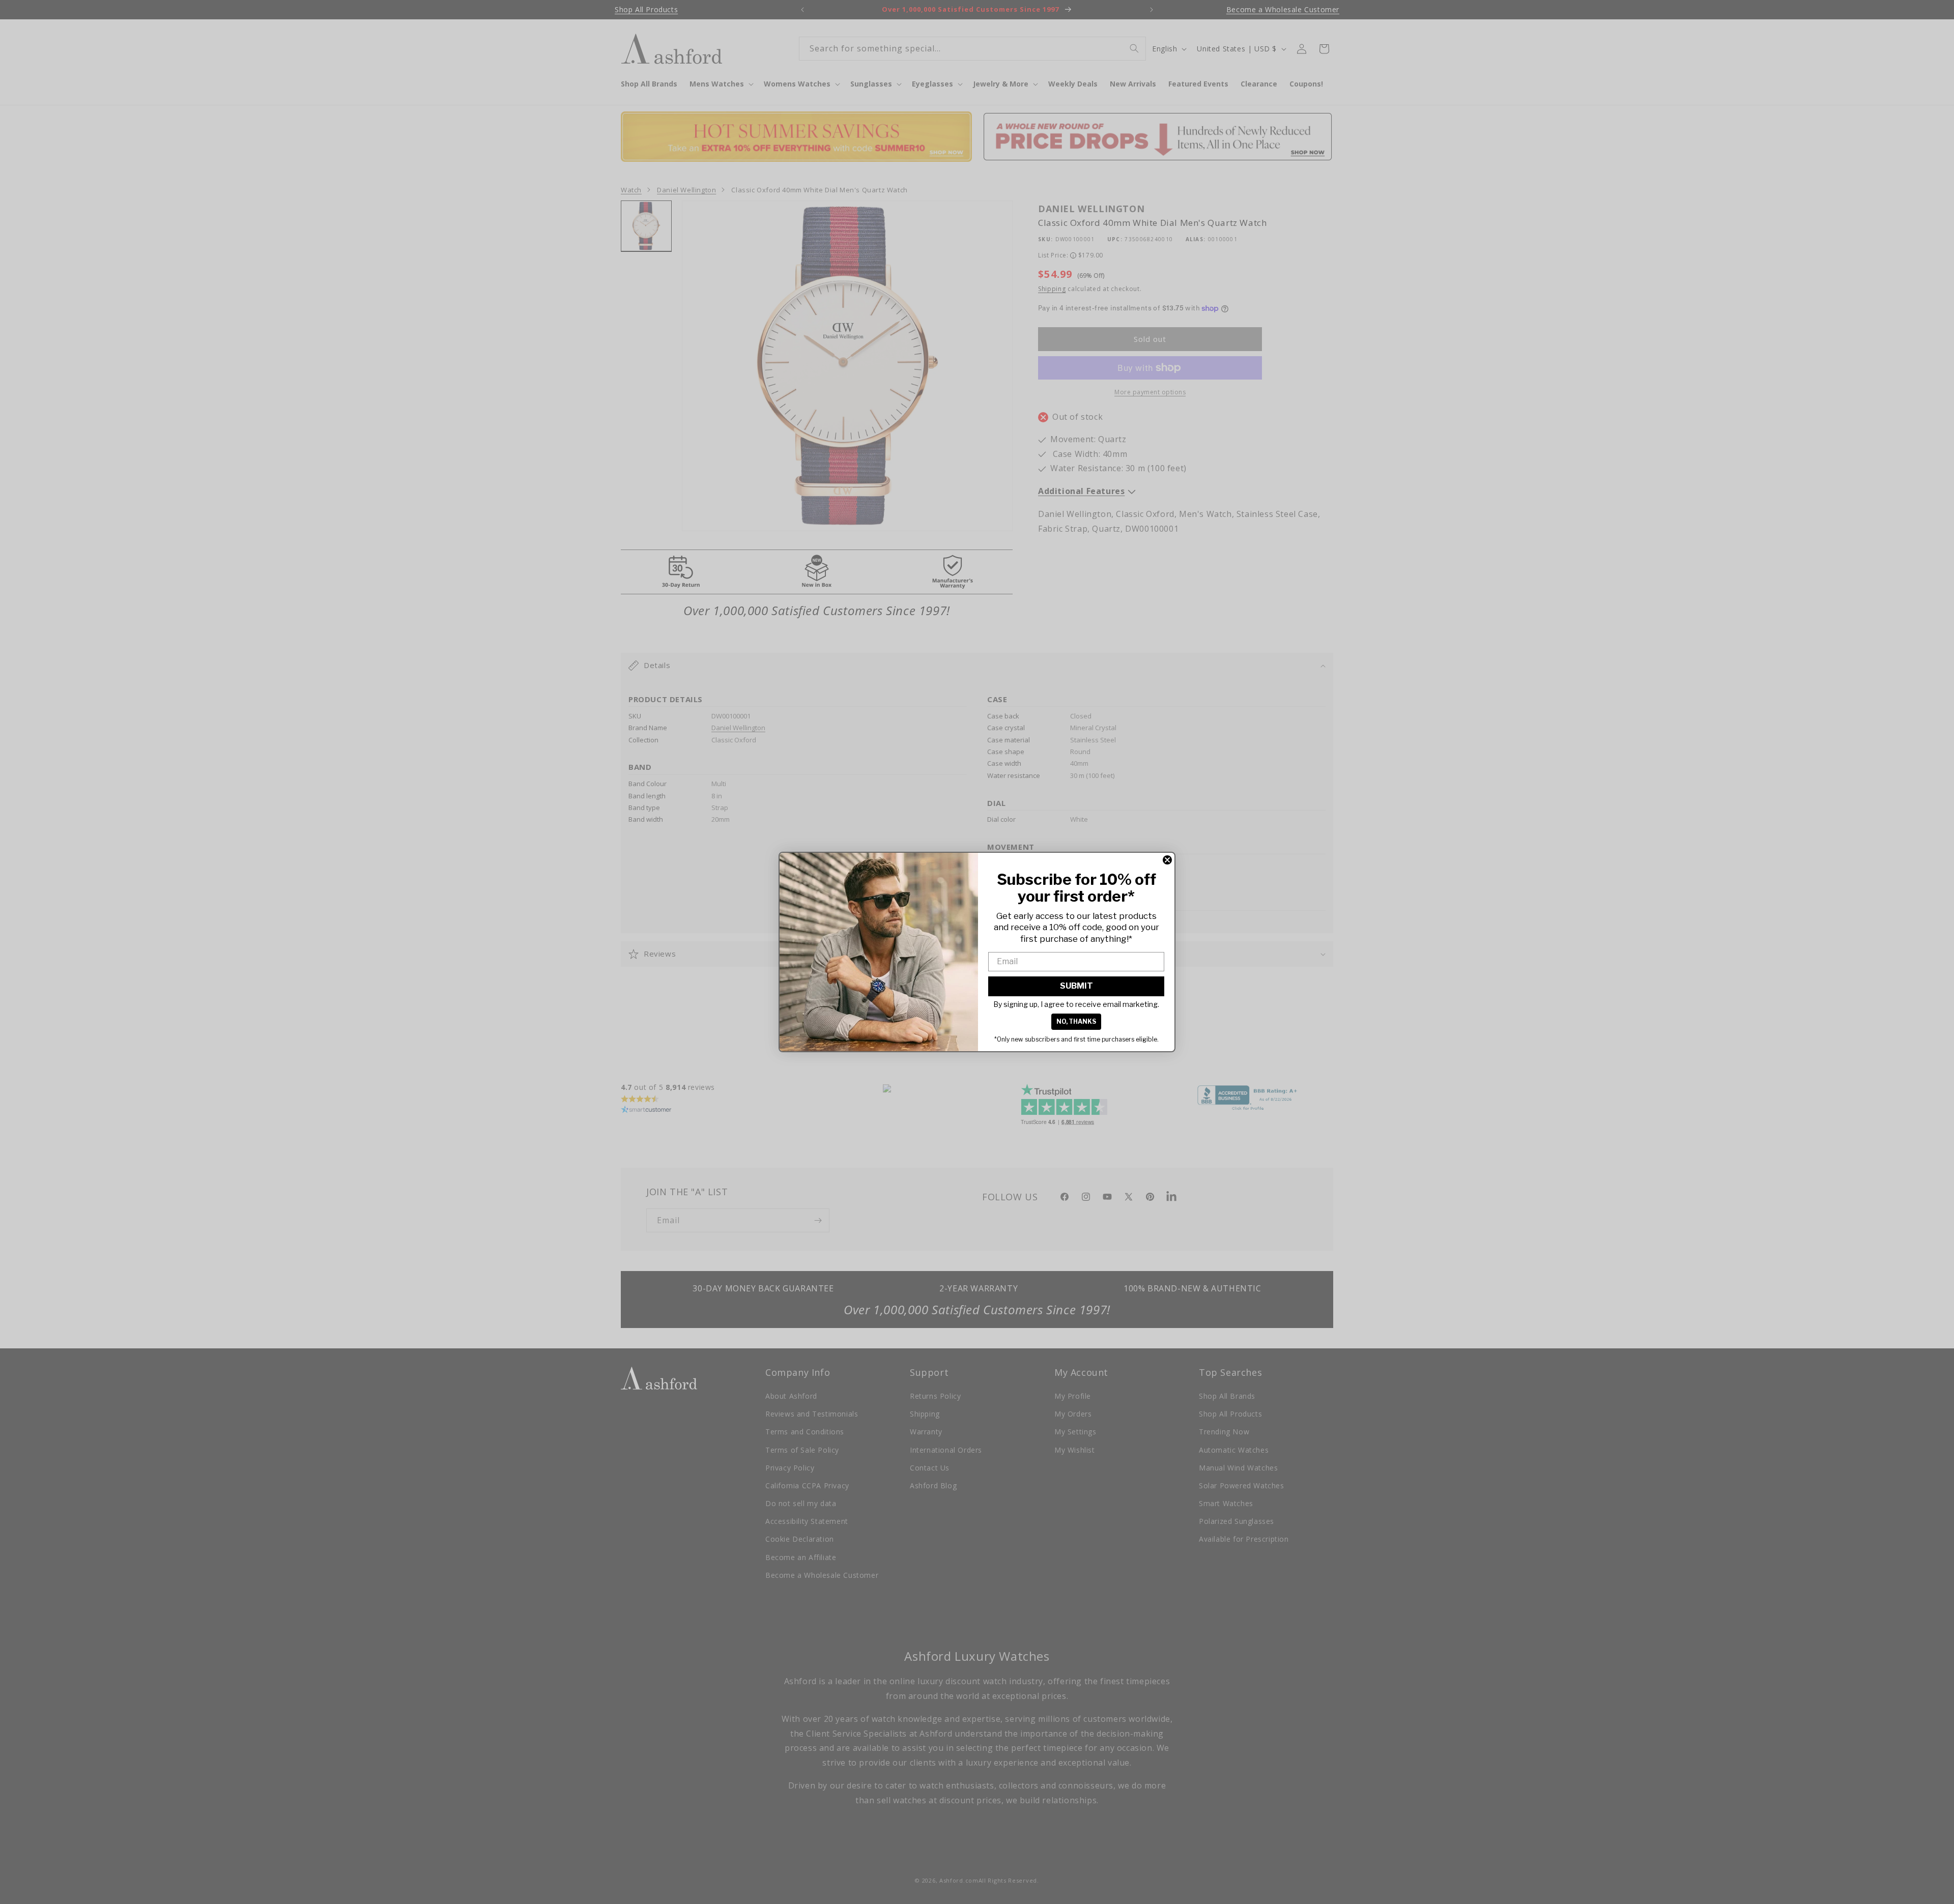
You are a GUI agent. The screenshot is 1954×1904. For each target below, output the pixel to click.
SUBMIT (1076, 986)
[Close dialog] (1167, 860)
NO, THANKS (1076, 1021)
